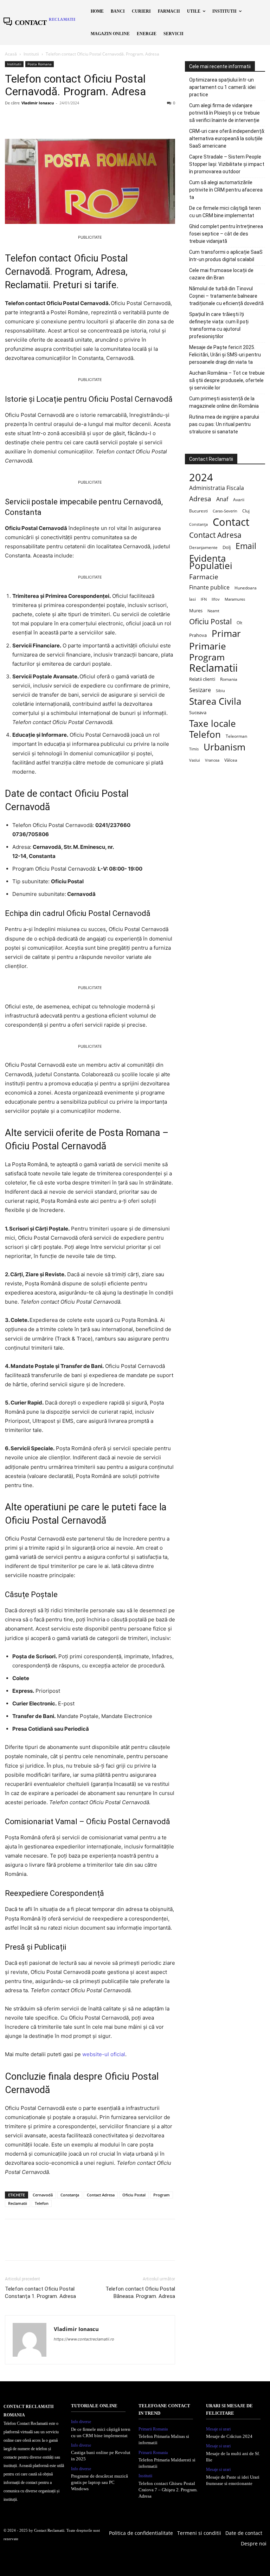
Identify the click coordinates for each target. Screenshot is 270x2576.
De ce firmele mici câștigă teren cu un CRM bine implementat (225, 212)
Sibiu (220, 690)
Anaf (222, 499)
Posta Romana (40, 64)
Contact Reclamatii (49, 2530)
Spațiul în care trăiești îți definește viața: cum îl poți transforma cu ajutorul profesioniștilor (219, 325)
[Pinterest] (44, 119)
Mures (196, 611)
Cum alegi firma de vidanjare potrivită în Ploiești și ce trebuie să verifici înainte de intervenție (224, 113)
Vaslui (195, 760)
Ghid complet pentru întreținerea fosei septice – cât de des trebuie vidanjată (226, 234)
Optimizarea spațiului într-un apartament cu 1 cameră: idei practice (222, 87)
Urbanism (224, 747)
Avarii (239, 499)
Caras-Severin (225, 511)
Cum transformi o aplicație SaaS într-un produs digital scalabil (226, 256)
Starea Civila (215, 701)
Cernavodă (43, 2195)
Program (162, 2195)
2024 (201, 477)
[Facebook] (12, 119)
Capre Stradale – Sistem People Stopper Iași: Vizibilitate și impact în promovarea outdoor (227, 164)
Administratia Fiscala (217, 488)
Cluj (246, 511)
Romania (229, 679)
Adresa (200, 499)
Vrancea (212, 760)
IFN (204, 599)
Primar (226, 634)
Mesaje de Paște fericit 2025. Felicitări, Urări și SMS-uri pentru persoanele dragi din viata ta (225, 355)
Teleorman (236, 736)
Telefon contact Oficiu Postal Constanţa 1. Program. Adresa (40, 2293)
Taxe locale (213, 724)
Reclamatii (18, 2203)
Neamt (213, 611)
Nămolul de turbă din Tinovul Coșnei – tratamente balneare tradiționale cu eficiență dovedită (226, 296)
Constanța (70, 2195)
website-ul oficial (104, 2054)
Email (246, 546)
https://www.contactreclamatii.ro (84, 2339)
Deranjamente (203, 547)
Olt (239, 623)
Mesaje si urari (218, 2429)
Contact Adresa (101, 2195)
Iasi (192, 599)
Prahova (198, 635)
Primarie (208, 646)
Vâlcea (231, 760)
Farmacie (204, 577)
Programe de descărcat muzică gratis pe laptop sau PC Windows (99, 2482)
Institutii (31, 54)
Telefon (42, 2203)
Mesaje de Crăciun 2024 (229, 2436)
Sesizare (200, 690)
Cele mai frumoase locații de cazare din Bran (221, 274)
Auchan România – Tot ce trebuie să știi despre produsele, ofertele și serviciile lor (227, 380)
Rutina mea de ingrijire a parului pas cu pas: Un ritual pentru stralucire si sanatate (224, 424)
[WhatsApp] (60, 119)
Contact (231, 522)
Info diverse (81, 2422)
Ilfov (216, 599)
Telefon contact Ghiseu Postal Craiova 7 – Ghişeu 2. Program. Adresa (168, 2490)
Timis (194, 749)
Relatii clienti (202, 679)
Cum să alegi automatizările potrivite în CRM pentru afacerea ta (226, 190)
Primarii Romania (153, 2429)
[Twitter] (28, 119)
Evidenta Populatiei (211, 562)
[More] (77, 119)
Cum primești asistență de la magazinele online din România (224, 402)
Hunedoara (246, 588)
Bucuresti (198, 511)
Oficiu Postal (134, 2195)
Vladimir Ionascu (38, 103)
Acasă (11, 54)
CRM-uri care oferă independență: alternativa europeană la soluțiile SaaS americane (227, 138)
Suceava (198, 712)
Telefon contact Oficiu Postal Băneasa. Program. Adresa (140, 2293)
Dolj (227, 547)
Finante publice (209, 587)
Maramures (235, 599)
